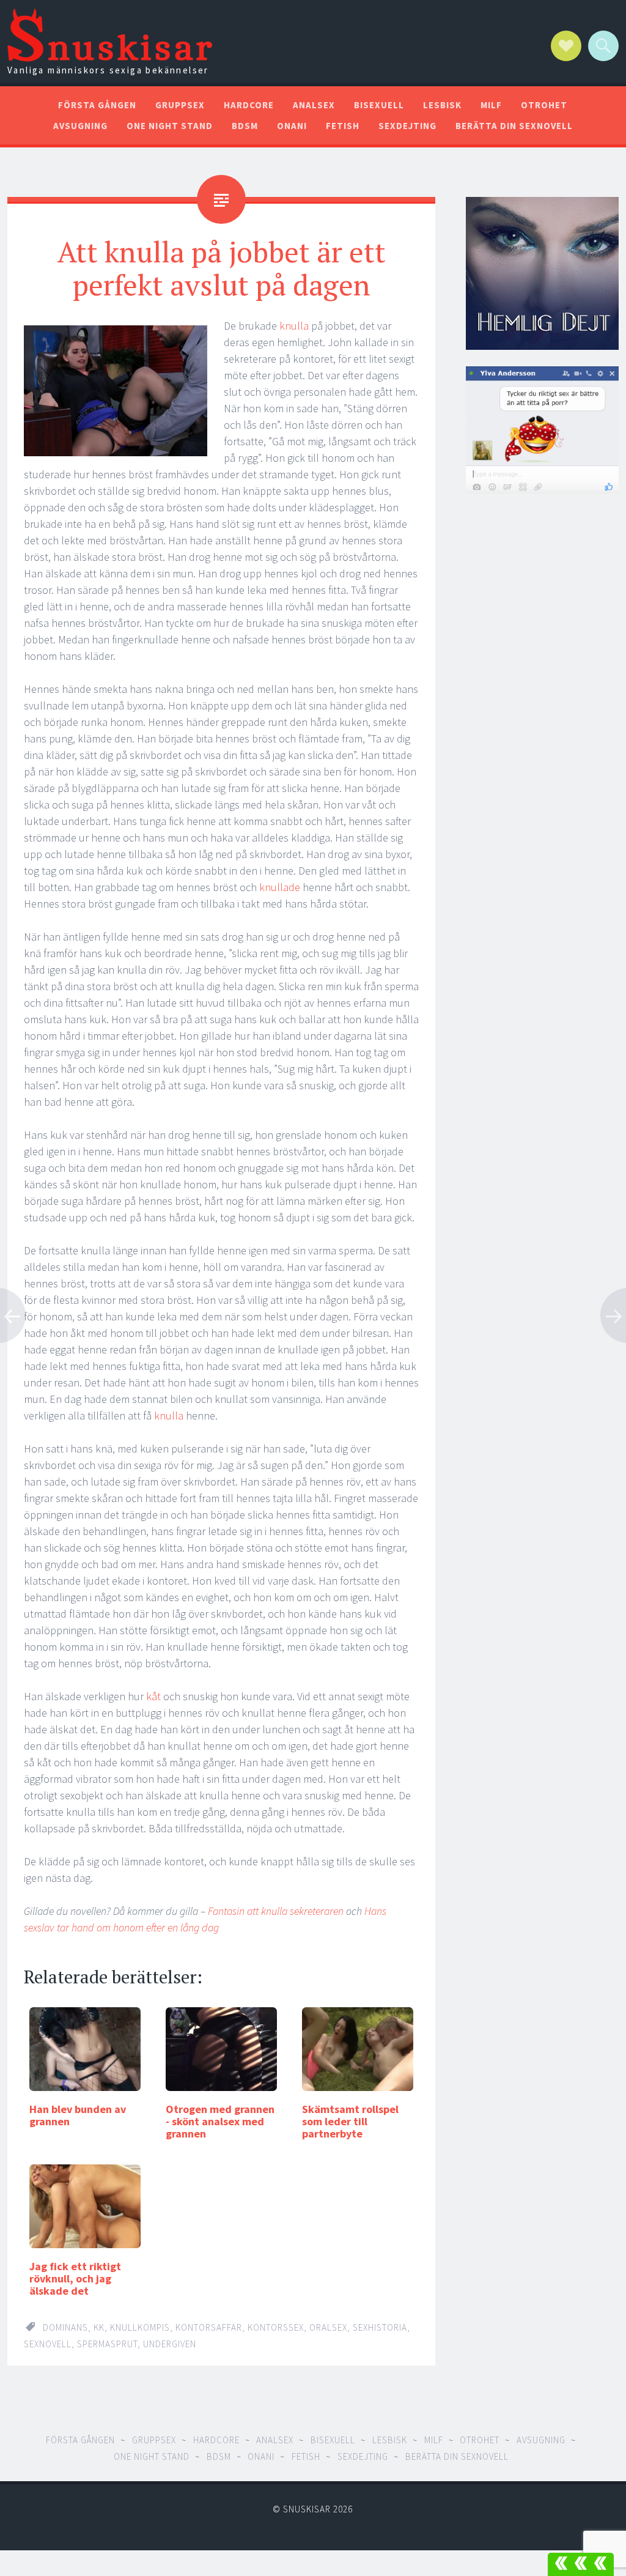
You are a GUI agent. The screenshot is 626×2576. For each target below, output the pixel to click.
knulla (294, 326)
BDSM (245, 126)
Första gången (97, 105)
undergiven (170, 2344)
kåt (152, 1696)
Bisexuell (379, 105)
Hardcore (249, 105)
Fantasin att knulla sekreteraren (276, 1911)
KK (99, 2327)
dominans (65, 2327)
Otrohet (544, 105)
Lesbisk (442, 105)
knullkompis (140, 2327)
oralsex (328, 2327)
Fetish (343, 126)
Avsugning (80, 126)
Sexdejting (407, 126)
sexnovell (48, 2344)
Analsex (314, 105)
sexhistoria (380, 2327)
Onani (292, 126)
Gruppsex (180, 105)
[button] (581, 2564)
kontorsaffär (209, 2327)
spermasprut (107, 2344)
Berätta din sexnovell (514, 126)
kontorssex (276, 2327)
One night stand (170, 126)
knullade (280, 887)
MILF (491, 105)
